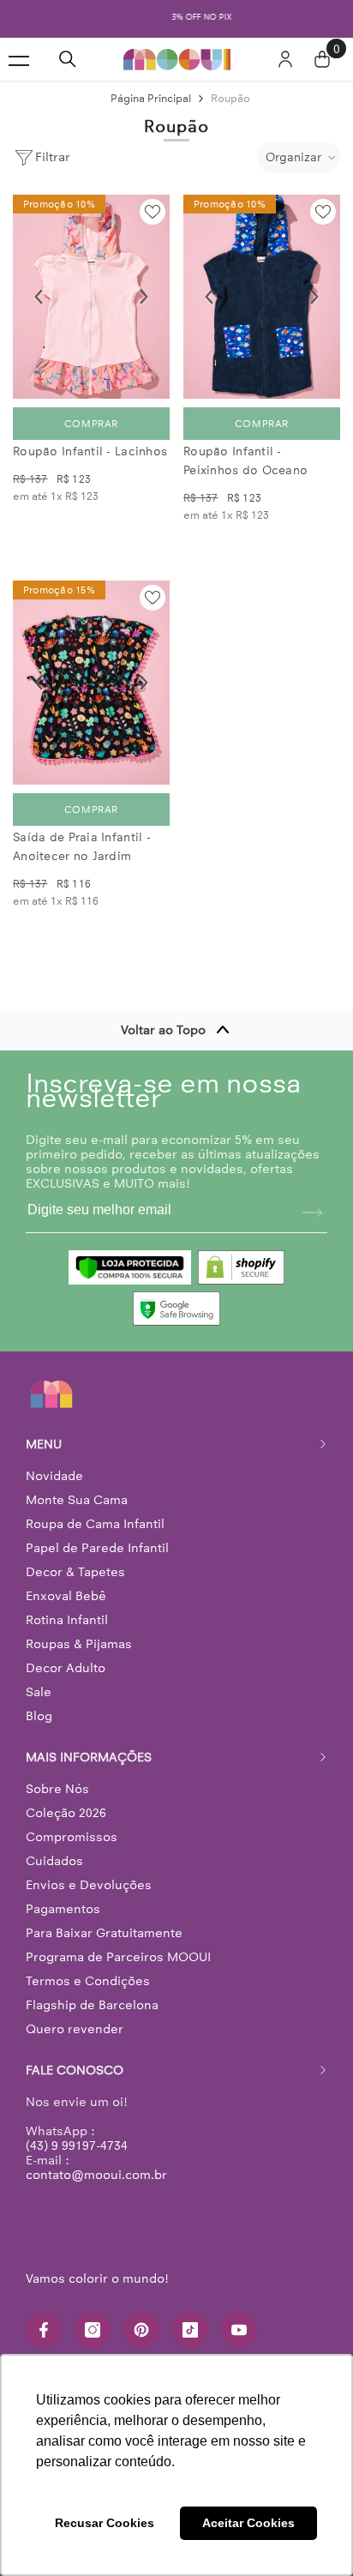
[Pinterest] (141, 2327)
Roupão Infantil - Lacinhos (90, 449)
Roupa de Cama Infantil (95, 1521)
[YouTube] (239, 2327)
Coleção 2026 (66, 1810)
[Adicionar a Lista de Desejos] (153, 209)
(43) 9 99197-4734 (77, 2143)
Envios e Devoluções (89, 1882)
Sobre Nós (57, 1786)
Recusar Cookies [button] (105, 2523)
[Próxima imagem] (144, 294)
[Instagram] (93, 2327)
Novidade (54, 1473)
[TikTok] (190, 2327)
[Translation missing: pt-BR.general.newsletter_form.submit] (312, 1210)
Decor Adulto (66, 1665)
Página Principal (151, 96)
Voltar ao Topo (163, 1027)
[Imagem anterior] (39, 294)
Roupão (230, 96)
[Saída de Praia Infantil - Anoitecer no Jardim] (91, 680)
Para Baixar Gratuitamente (104, 1930)
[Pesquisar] (68, 57)
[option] (176, 18)
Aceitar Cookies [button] (248, 2523)
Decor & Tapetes (75, 1569)
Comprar (91, 421)
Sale (39, 1689)
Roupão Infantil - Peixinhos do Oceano (245, 458)
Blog (39, 1713)
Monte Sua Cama (77, 1497)
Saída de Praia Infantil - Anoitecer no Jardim (82, 844)
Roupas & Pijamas (79, 1641)
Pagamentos (63, 1906)
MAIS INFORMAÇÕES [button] (89, 1754)
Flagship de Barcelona (92, 2002)
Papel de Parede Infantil (97, 1545)
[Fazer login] (285, 57)
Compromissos (72, 1834)
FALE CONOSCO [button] (75, 2067)
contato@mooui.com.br (96, 2172)
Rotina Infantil (67, 1617)
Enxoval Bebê (66, 1593)
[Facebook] (44, 2327)
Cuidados (54, 1858)
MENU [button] (44, 1441)
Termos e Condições (88, 1978)
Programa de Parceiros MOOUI (118, 1954)
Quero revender (75, 2026)
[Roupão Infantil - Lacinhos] (91, 294)
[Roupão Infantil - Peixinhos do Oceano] (262, 294)
